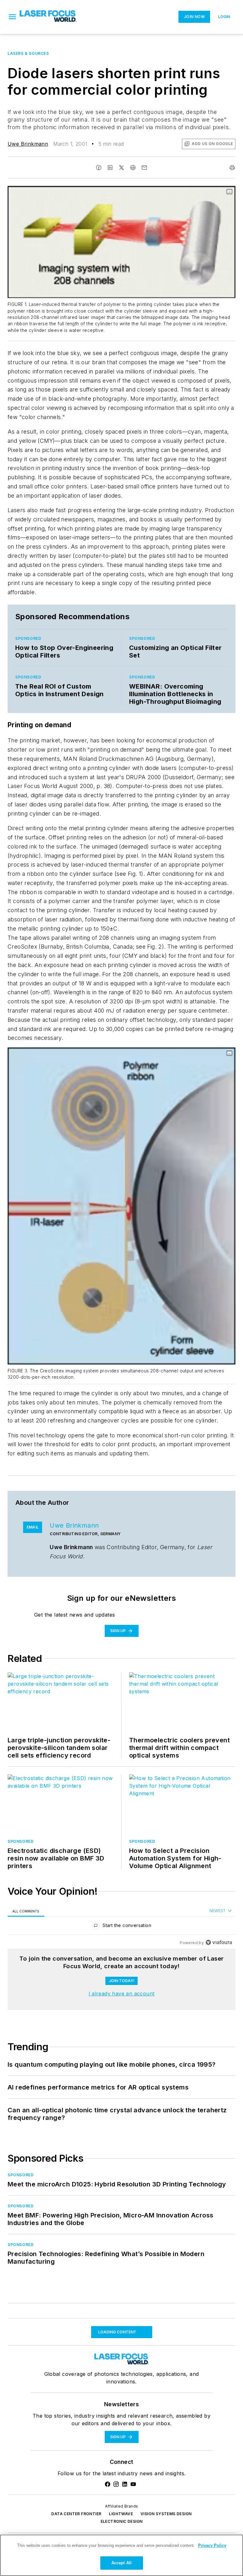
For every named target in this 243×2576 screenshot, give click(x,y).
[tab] (26, 1911)
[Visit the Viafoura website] (219, 1942)
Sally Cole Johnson (32, 2406)
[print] (232, 168)
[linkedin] (110, 168)
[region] (121, 1927)
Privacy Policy (212, 2545)
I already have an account (122, 1994)
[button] (12, 17)
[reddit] (133, 168)
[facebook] (99, 168)
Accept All (121, 2563)
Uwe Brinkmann (28, 144)
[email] (144, 168)
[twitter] (121, 168)
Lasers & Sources (28, 53)
